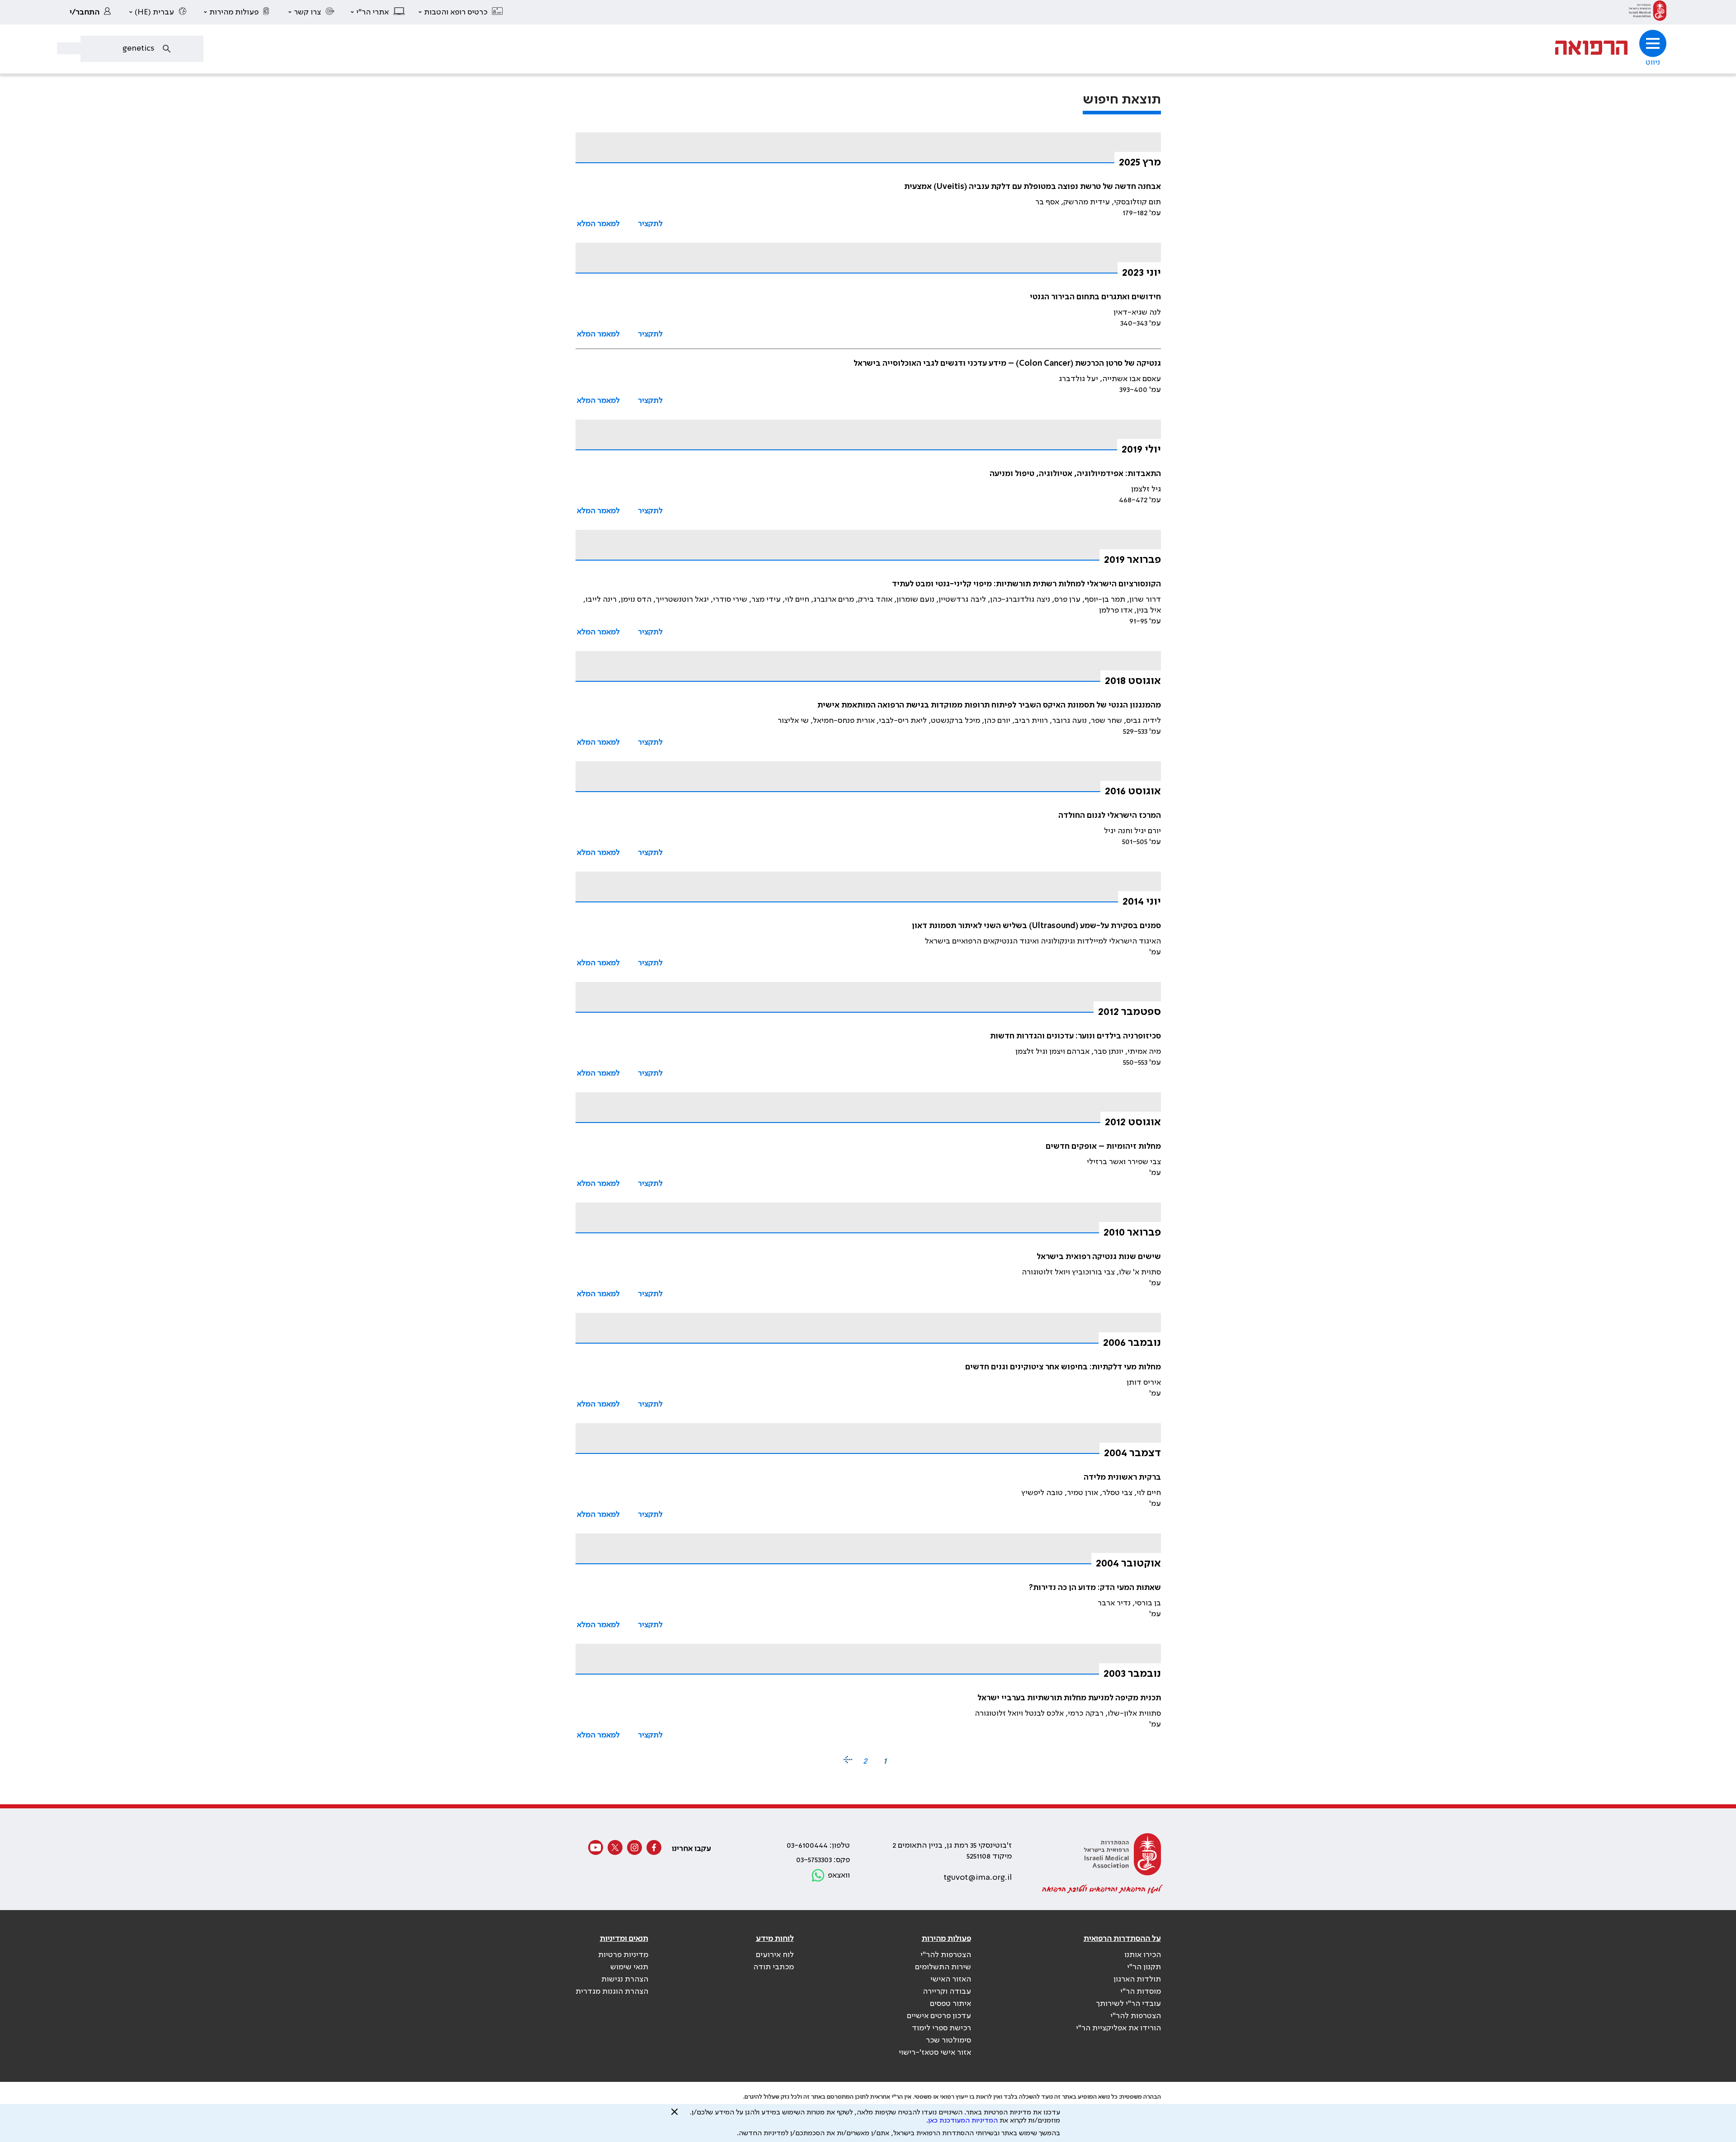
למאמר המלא (598, 224)
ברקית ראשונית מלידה (1122, 1477)
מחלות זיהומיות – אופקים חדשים (1103, 1146)
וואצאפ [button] (839, 1875)
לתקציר (650, 224)
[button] (461, 12)
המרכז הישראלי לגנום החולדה (1110, 816)
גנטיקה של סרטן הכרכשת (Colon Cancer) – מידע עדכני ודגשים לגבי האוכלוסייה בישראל (1007, 363)
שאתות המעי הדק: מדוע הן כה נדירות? (1095, 1588)
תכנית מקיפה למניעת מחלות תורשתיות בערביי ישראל (1069, 1698)
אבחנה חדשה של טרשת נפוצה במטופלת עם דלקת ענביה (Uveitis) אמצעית (1033, 187)
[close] (675, 2115)
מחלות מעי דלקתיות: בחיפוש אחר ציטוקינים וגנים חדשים (1063, 1367)
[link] (1648, 12)
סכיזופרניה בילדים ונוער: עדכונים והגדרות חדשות (1076, 1036)
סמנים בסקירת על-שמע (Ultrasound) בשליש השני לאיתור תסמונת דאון (1036, 926)
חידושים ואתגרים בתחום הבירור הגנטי (1095, 297)
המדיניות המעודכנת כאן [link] (963, 2121)
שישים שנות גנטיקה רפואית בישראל (1099, 1257)
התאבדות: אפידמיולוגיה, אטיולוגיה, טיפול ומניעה (1075, 474)
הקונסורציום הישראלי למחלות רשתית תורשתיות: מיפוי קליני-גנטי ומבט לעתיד (1026, 584)
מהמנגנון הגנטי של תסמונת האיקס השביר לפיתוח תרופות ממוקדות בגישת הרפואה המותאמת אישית (989, 705)
